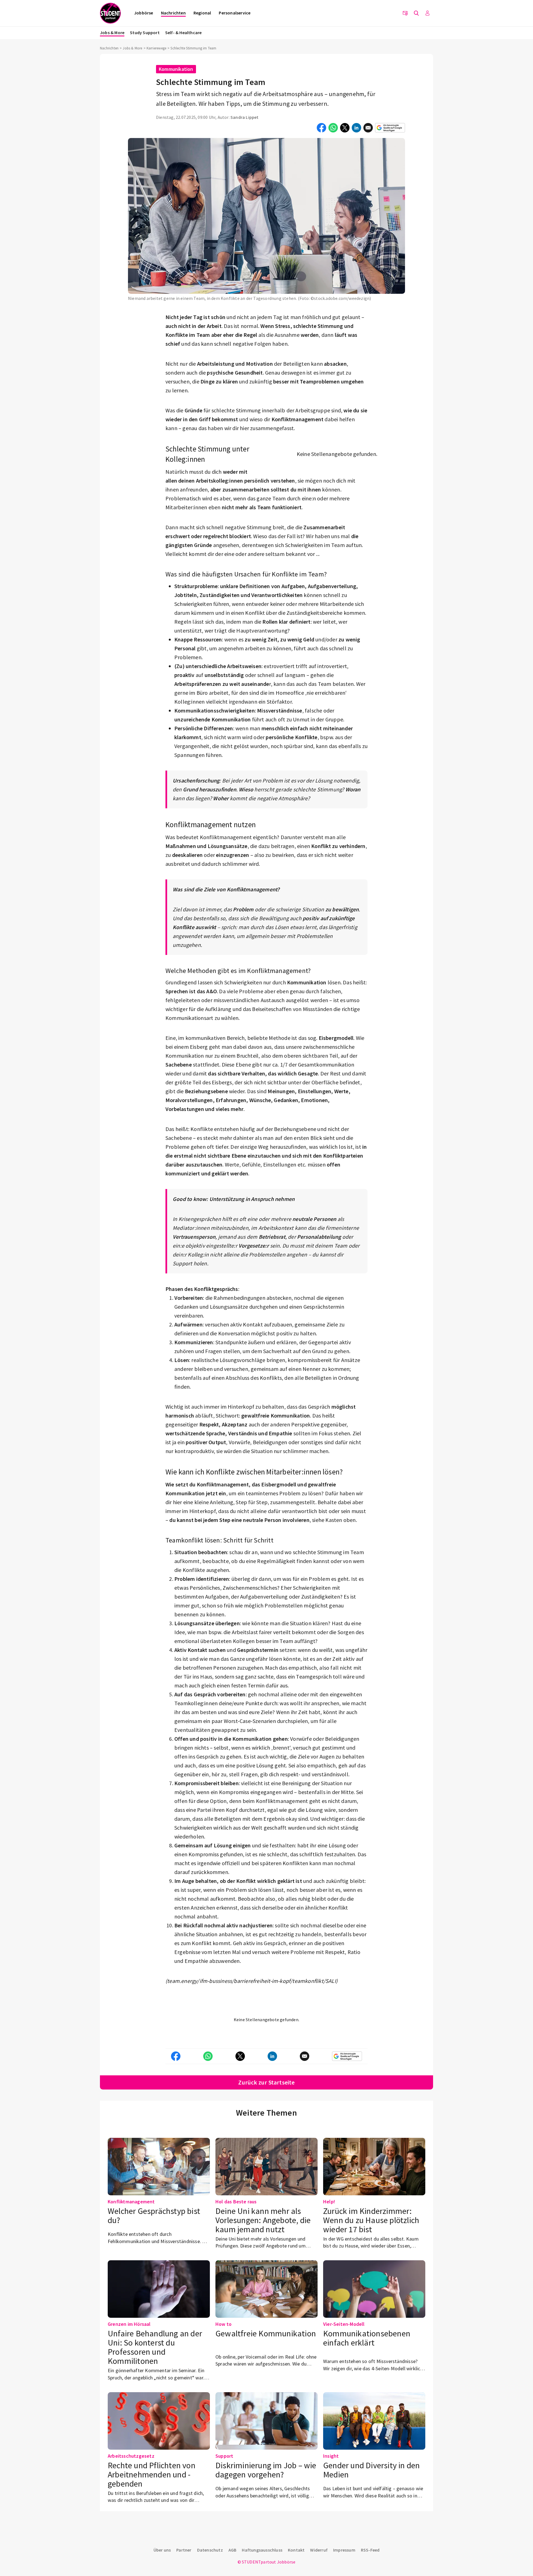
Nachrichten (173, 13)
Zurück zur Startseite (266, 2082)
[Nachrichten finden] (416, 13)
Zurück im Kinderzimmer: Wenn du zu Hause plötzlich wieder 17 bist (371, 2220)
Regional (202, 13)
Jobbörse (144, 13)
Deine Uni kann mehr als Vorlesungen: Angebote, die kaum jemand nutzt (263, 2220)
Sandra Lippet (245, 117)
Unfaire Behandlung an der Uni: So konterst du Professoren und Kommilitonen (155, 2347)
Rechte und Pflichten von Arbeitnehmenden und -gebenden (152, 2474)
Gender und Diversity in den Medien (371, 2470)
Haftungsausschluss (262, 2550)
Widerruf (319, 2550)
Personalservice (235, 13)
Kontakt (296, 2550)
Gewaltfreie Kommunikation (266, 2333)
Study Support (145, 32)
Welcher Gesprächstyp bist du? (154, 2215)
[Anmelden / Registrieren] (428, 13)
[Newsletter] (405, 13)
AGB (232, 2550)
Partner (184, 2550)
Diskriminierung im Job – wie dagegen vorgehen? (266, 2470)
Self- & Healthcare (183, 32)
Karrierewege (156, 48)
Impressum (344, 2550)
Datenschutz (210, 2550)
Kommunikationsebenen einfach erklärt (367, 2338)
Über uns (162, 2550)
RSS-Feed (370, 2550)
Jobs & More (112, 32)
